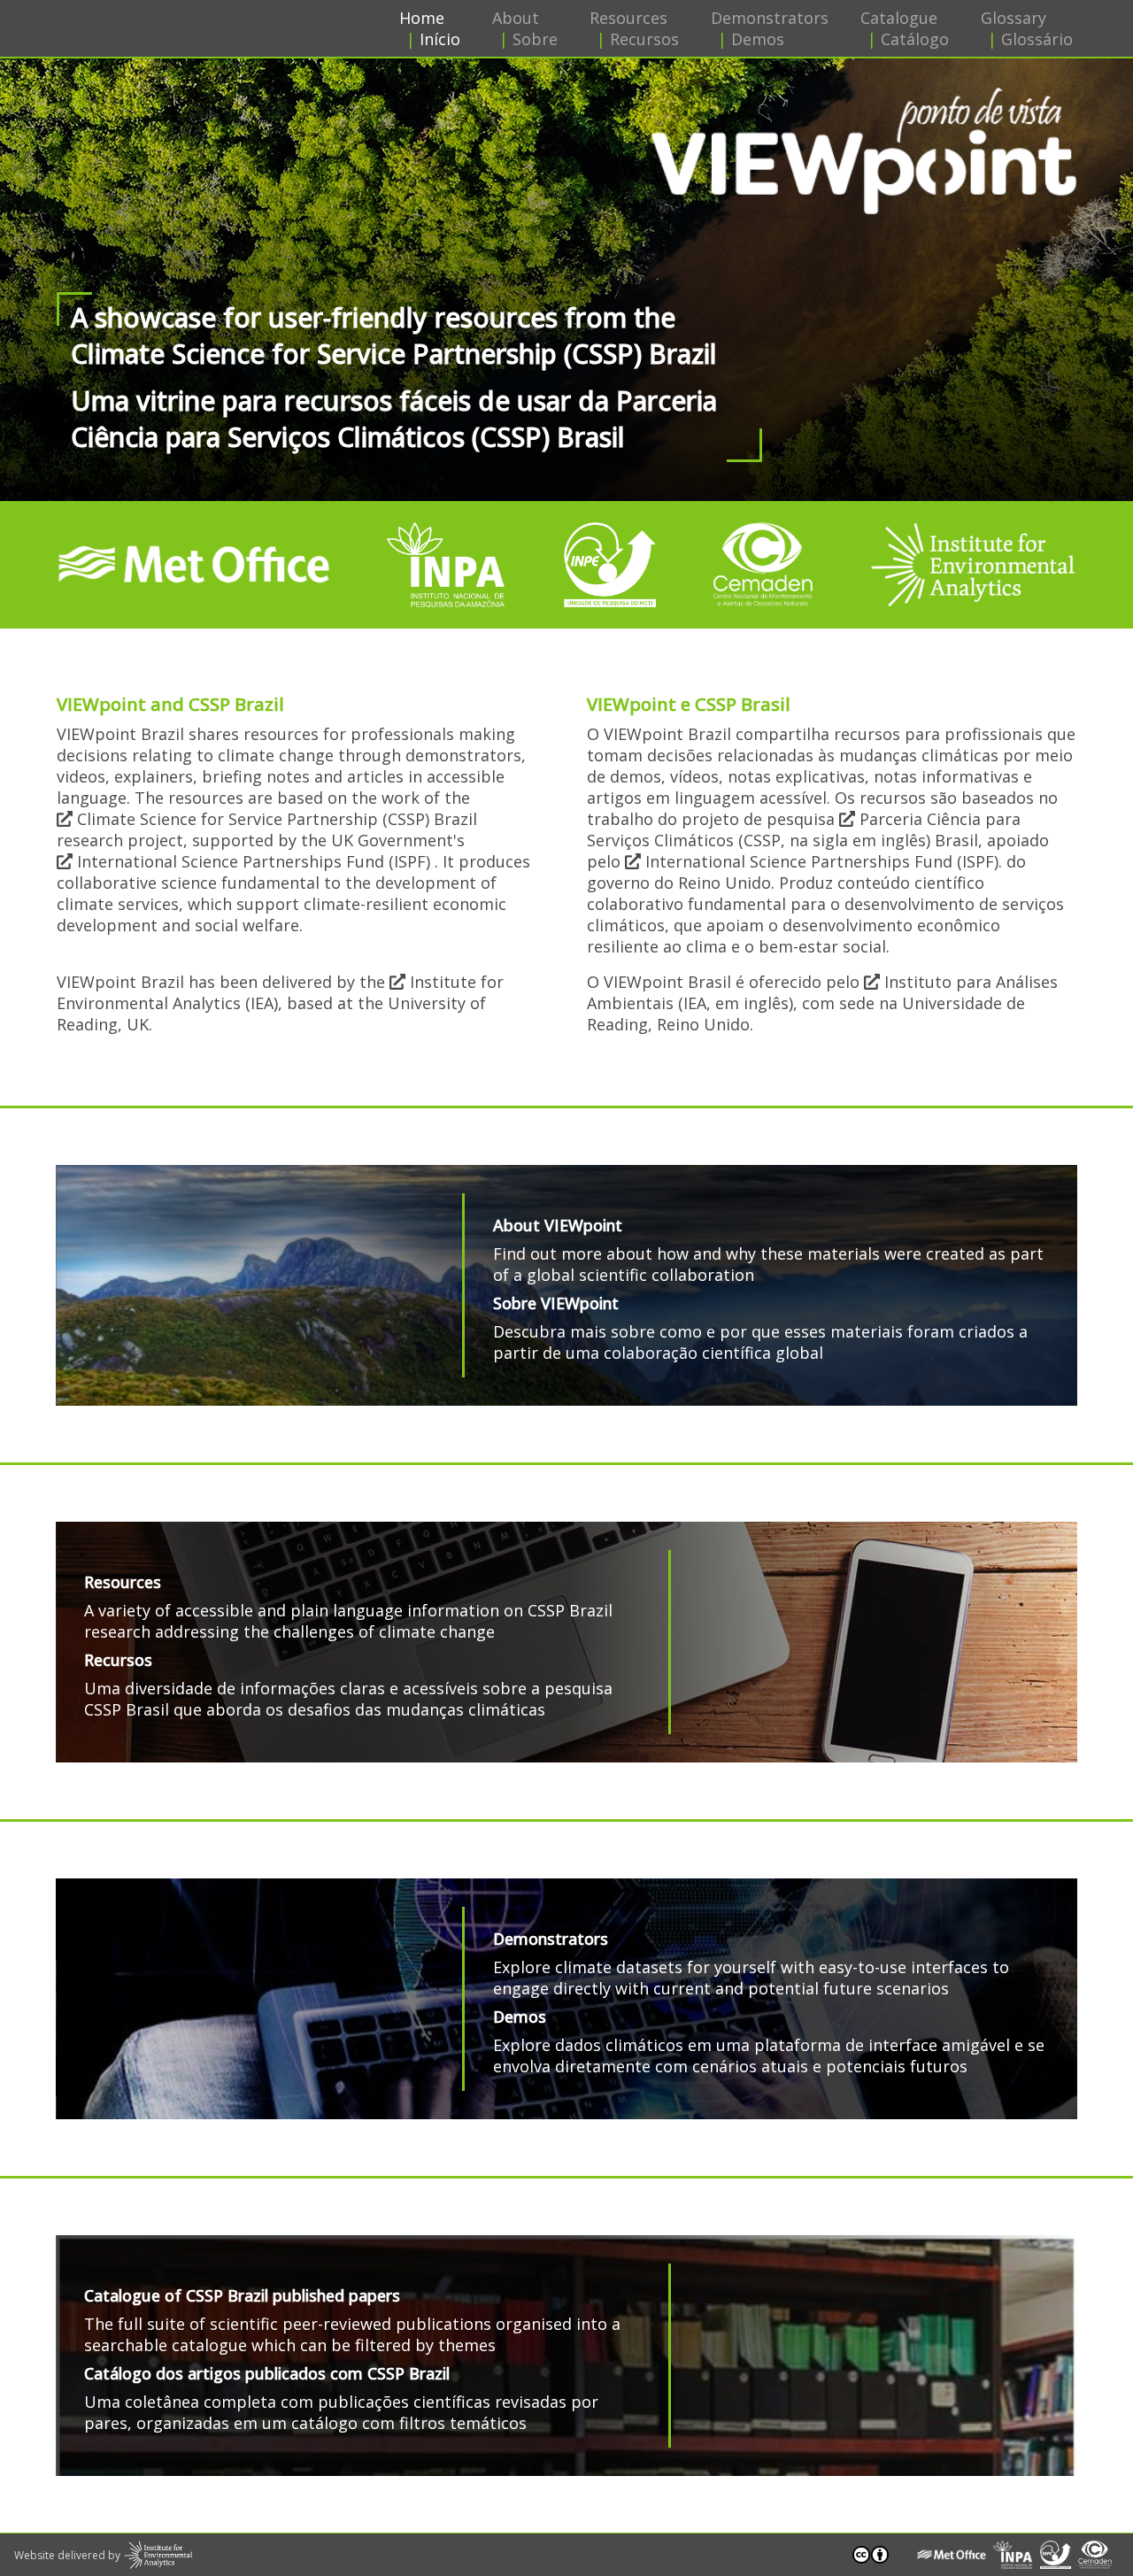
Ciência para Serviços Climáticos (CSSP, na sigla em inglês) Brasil (804, 829)
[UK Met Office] (194, 565)
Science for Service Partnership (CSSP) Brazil (275, 819)
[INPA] (447, 565)
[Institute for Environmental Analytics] (973, 565)
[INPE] (610, 565)
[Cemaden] (763, 565)
